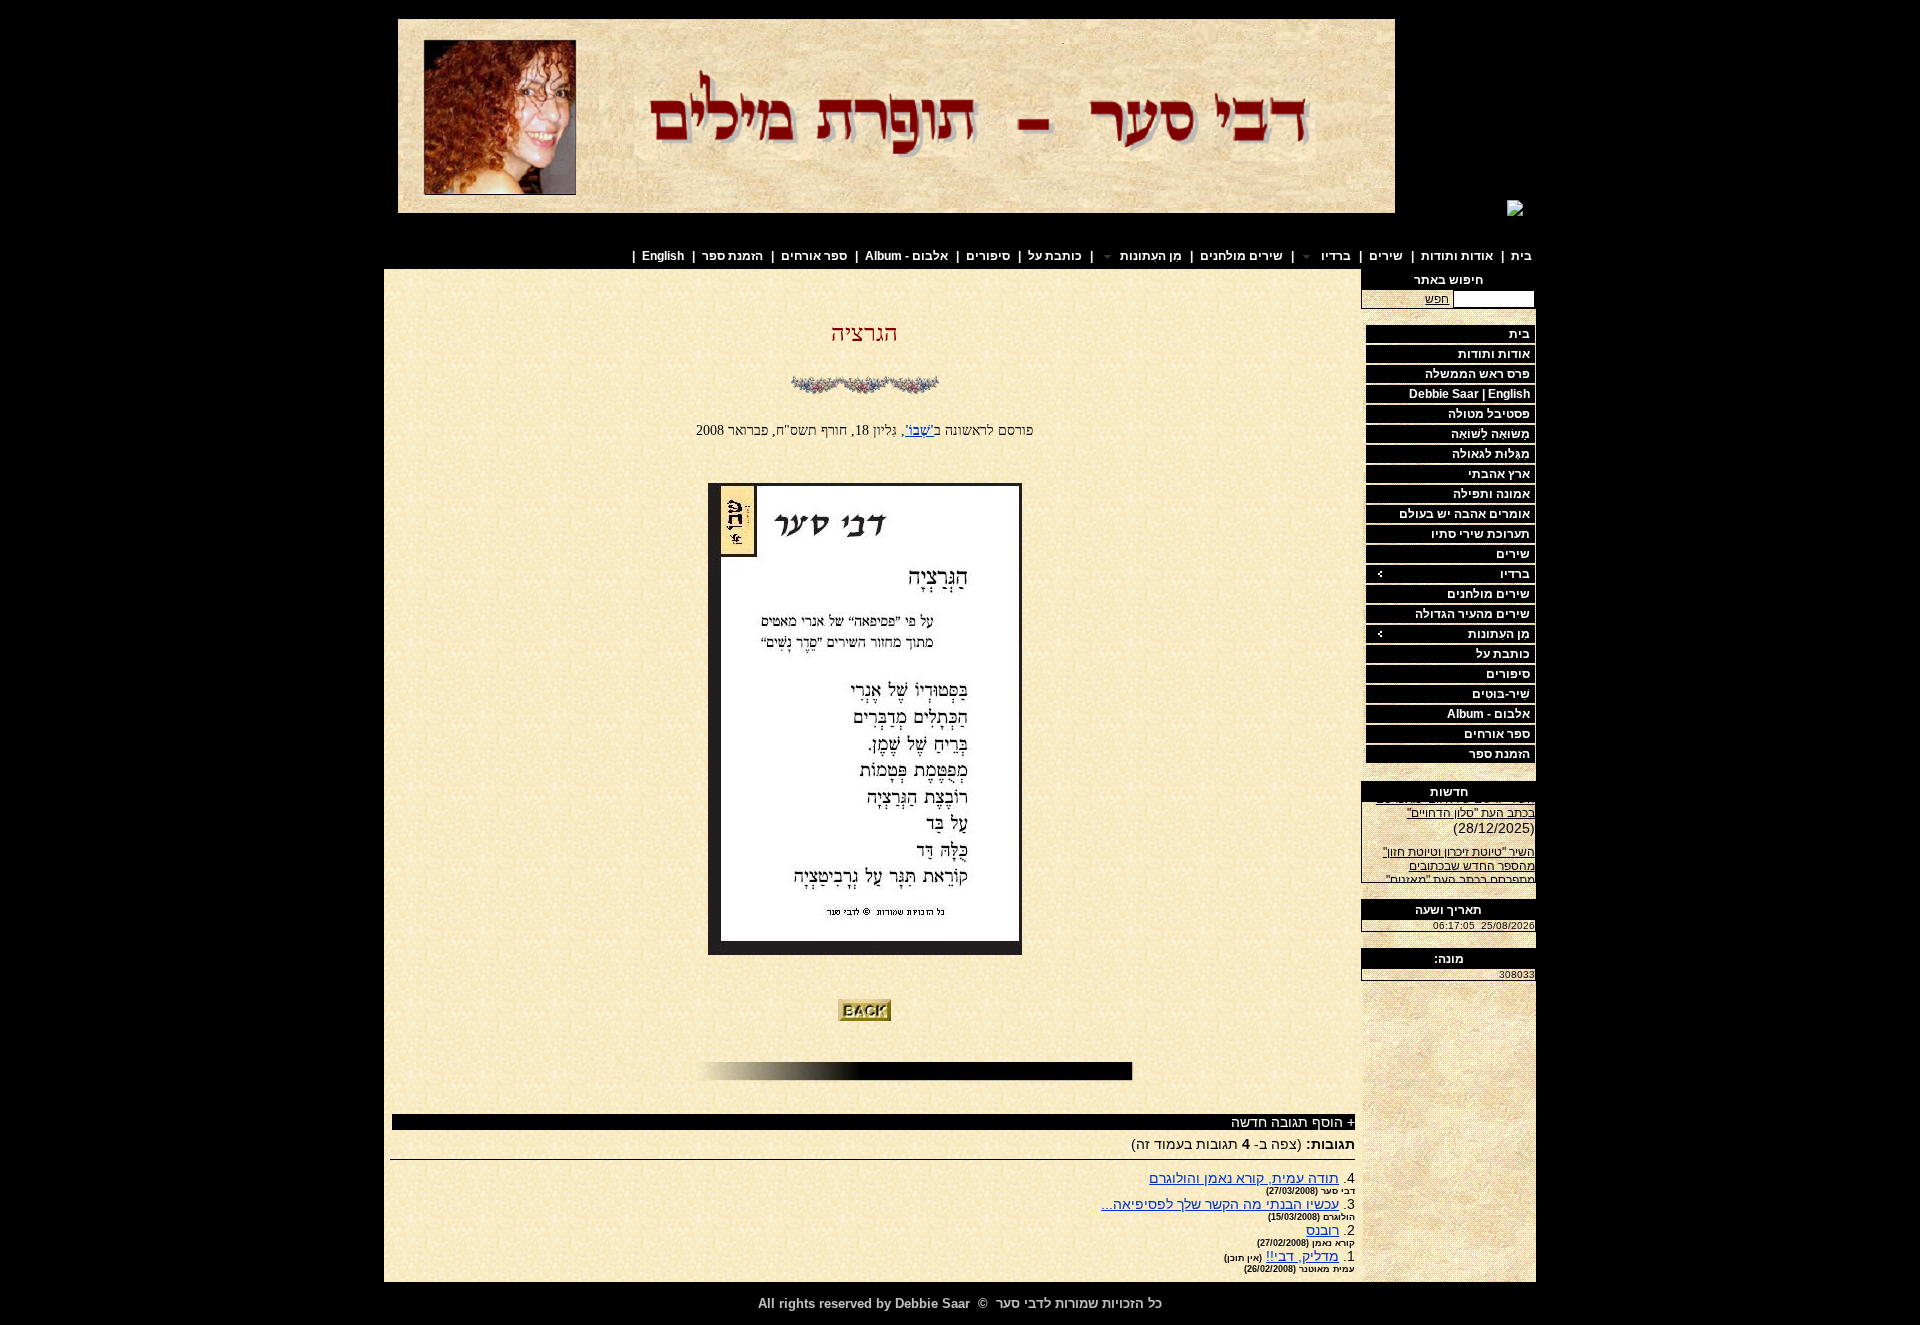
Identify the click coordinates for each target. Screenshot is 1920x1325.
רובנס (1322, 1230)
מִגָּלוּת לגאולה (1491, 454)
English (663, 256)
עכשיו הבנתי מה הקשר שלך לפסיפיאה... (1220, 1204)
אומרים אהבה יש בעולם (1464, 514)
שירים (1386, 256)
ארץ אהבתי (1499, 474)
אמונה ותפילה (1491, 494)
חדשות (1449, 792)
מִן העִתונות (1499, 634)
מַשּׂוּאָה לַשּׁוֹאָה (1490, 434)
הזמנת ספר (732, 256)
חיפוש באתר (1448, 280)
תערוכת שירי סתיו (1480, 534)
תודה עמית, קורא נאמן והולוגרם (1244, 1178)
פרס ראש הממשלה (1477, 374)
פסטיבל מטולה (1489, 414)
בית (1521, 256)
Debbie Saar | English (1469, 394)
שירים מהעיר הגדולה (1472, 614)
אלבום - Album (906, 256)
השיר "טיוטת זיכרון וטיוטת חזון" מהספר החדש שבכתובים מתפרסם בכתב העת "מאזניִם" (1459, 861)
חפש (1437, 299)
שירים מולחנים (1241, 256)
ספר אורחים (814, 256)
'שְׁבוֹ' (919, 430)
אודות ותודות (1457, 256)
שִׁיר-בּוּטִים (1501, 694)
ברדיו (1515, 574)
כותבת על (1055, 256)
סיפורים (988, 256)
